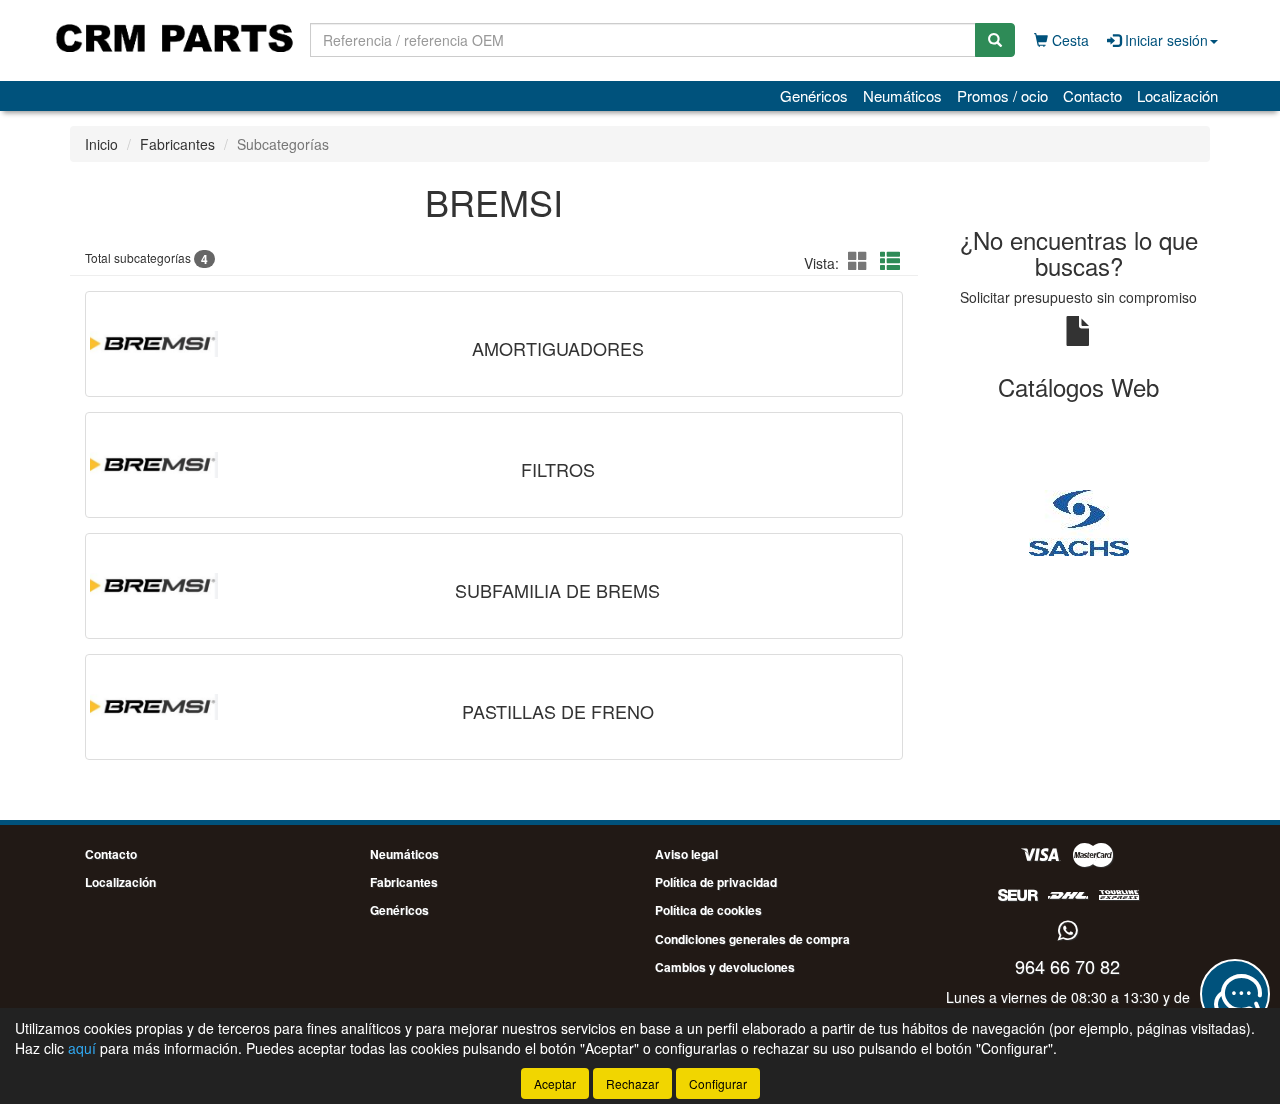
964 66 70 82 (1067, 966)
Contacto (1092, 95)
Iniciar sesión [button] (1164, 40)
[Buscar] (995, 40)
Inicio (101, 144)
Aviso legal (686, 854)
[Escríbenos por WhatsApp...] (1067, 931)
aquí (82, 1048)
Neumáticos (902, 95)
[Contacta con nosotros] (1235, 994)
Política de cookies (708, 910)
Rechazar (632, 1083)
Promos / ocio (1002, 95)
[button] (861, 260)
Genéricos (814, 95)
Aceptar (555, 1083)
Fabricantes (177, 144)
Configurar (718, 1083)
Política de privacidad (716, 882)
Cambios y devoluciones (725, 967)
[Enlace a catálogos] (1079, 521)
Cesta (1068, 40)
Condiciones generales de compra (752, 939)
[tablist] (1079, 521)
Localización (1177, 95)
